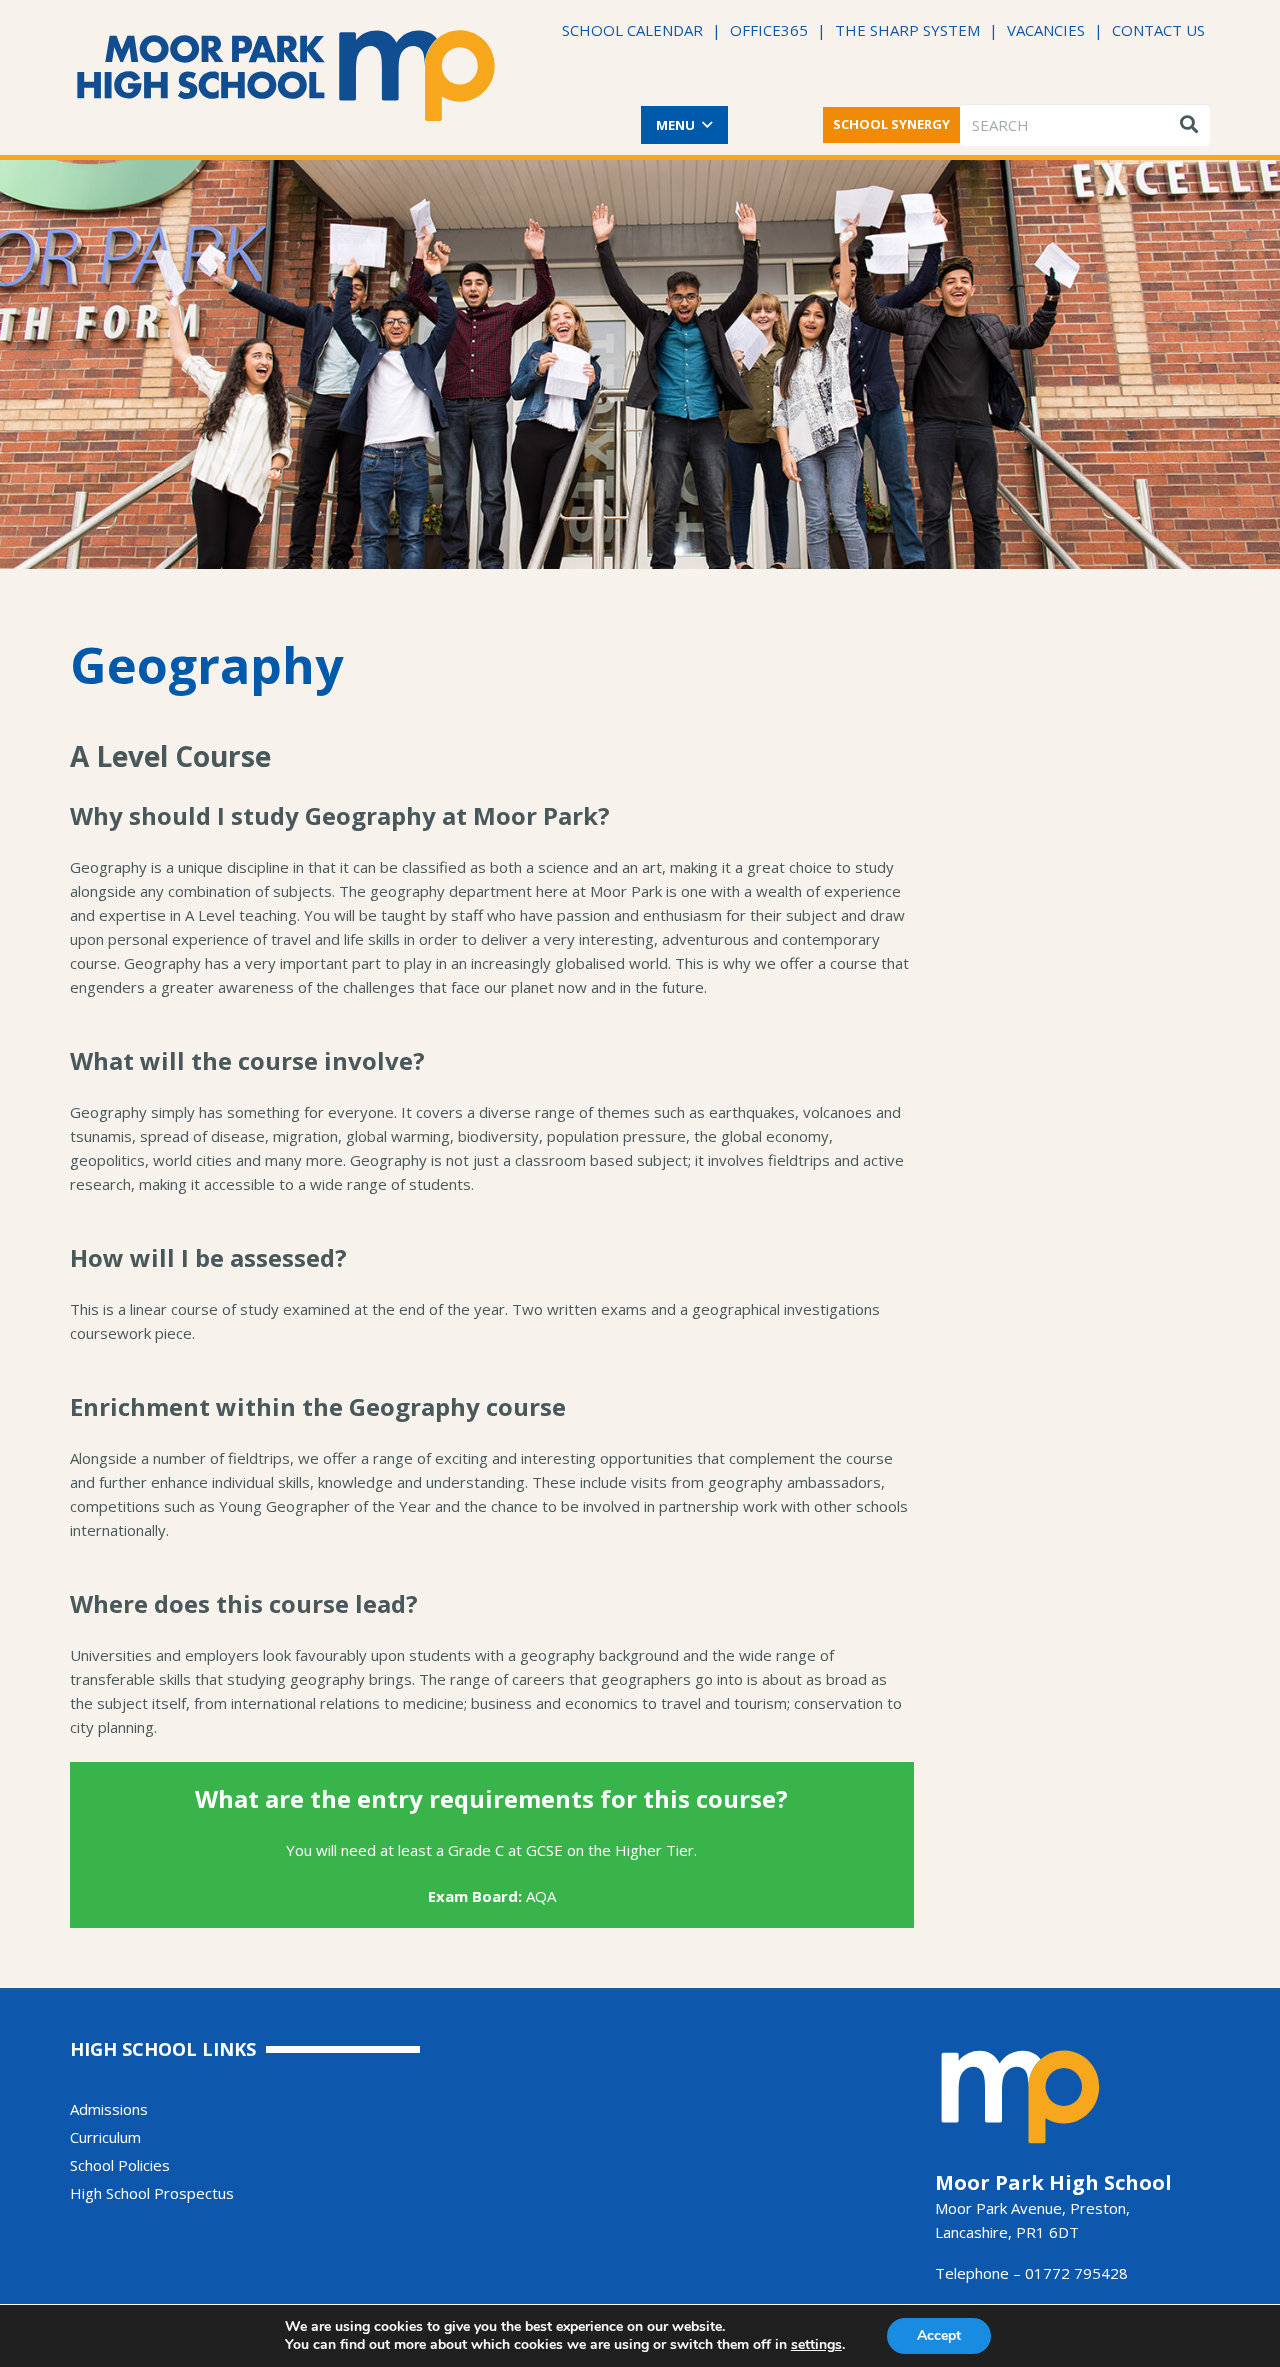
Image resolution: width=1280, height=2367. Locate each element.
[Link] (286, 75)
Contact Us (1158, 30)
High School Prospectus (152, 2193)
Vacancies (1046, 30)
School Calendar (632, 30)
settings (816, 2345)
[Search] (1189, 125)
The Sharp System (907, 30)
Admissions (109, 2109)
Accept (939, 2335)
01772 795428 (1076, 2273)
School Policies (120, 2165)
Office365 (769, 30)
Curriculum (105, 2137)
